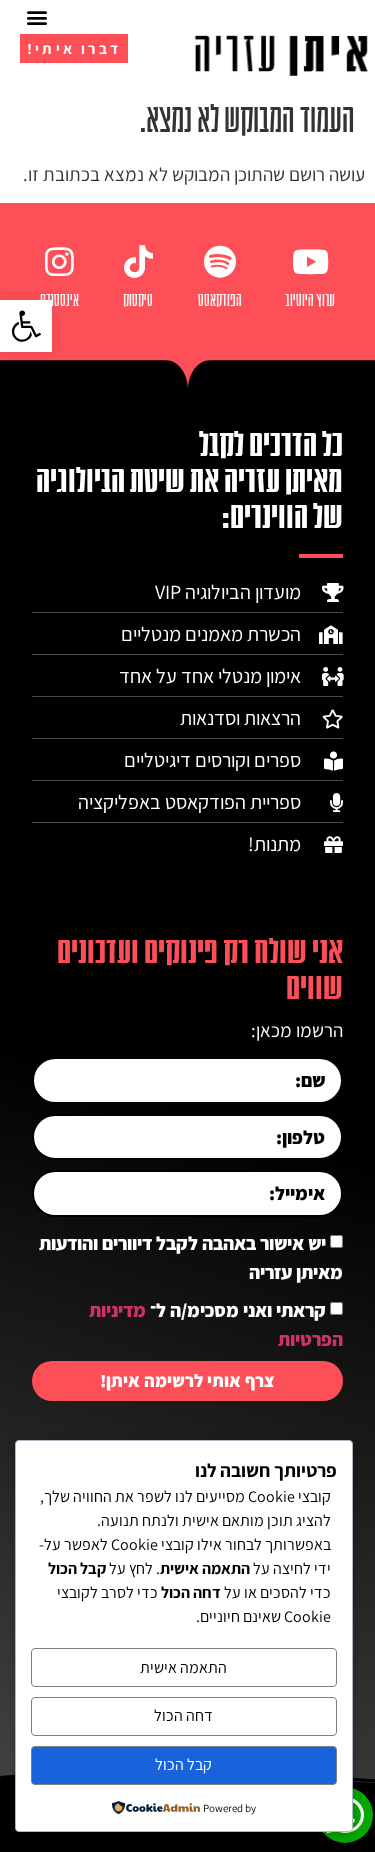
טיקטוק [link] (138, 301)
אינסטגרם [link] (59, 301)
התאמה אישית (183, 1667)
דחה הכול (183, 1715)
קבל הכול (183, 1764)
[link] (26, 326)
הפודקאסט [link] (220, 301)
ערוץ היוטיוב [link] (310, 301)
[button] (36, 16)
